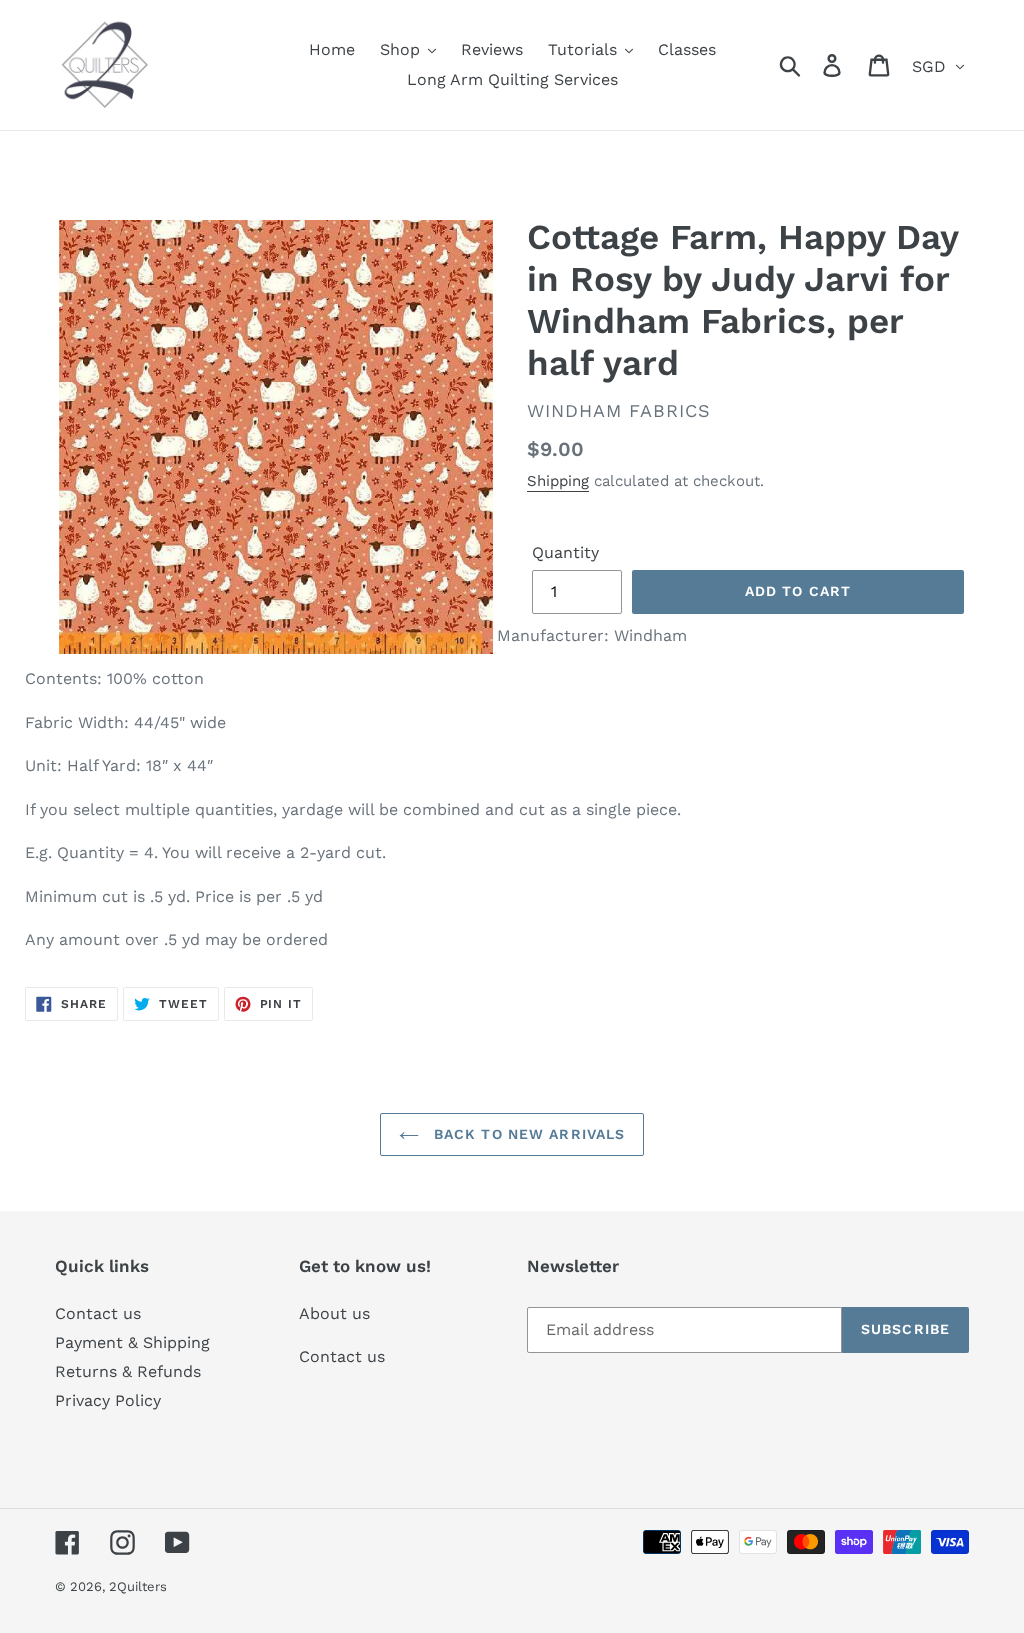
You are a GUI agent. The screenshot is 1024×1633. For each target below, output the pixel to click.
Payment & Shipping (132, 1342)
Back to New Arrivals (527, 1134)
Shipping (558, 481)
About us (334, 1313)
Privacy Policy (108, 1400)
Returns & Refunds (128, 1371)
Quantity (565, 552)
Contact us (98, 1313)
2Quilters (138, 1586)
